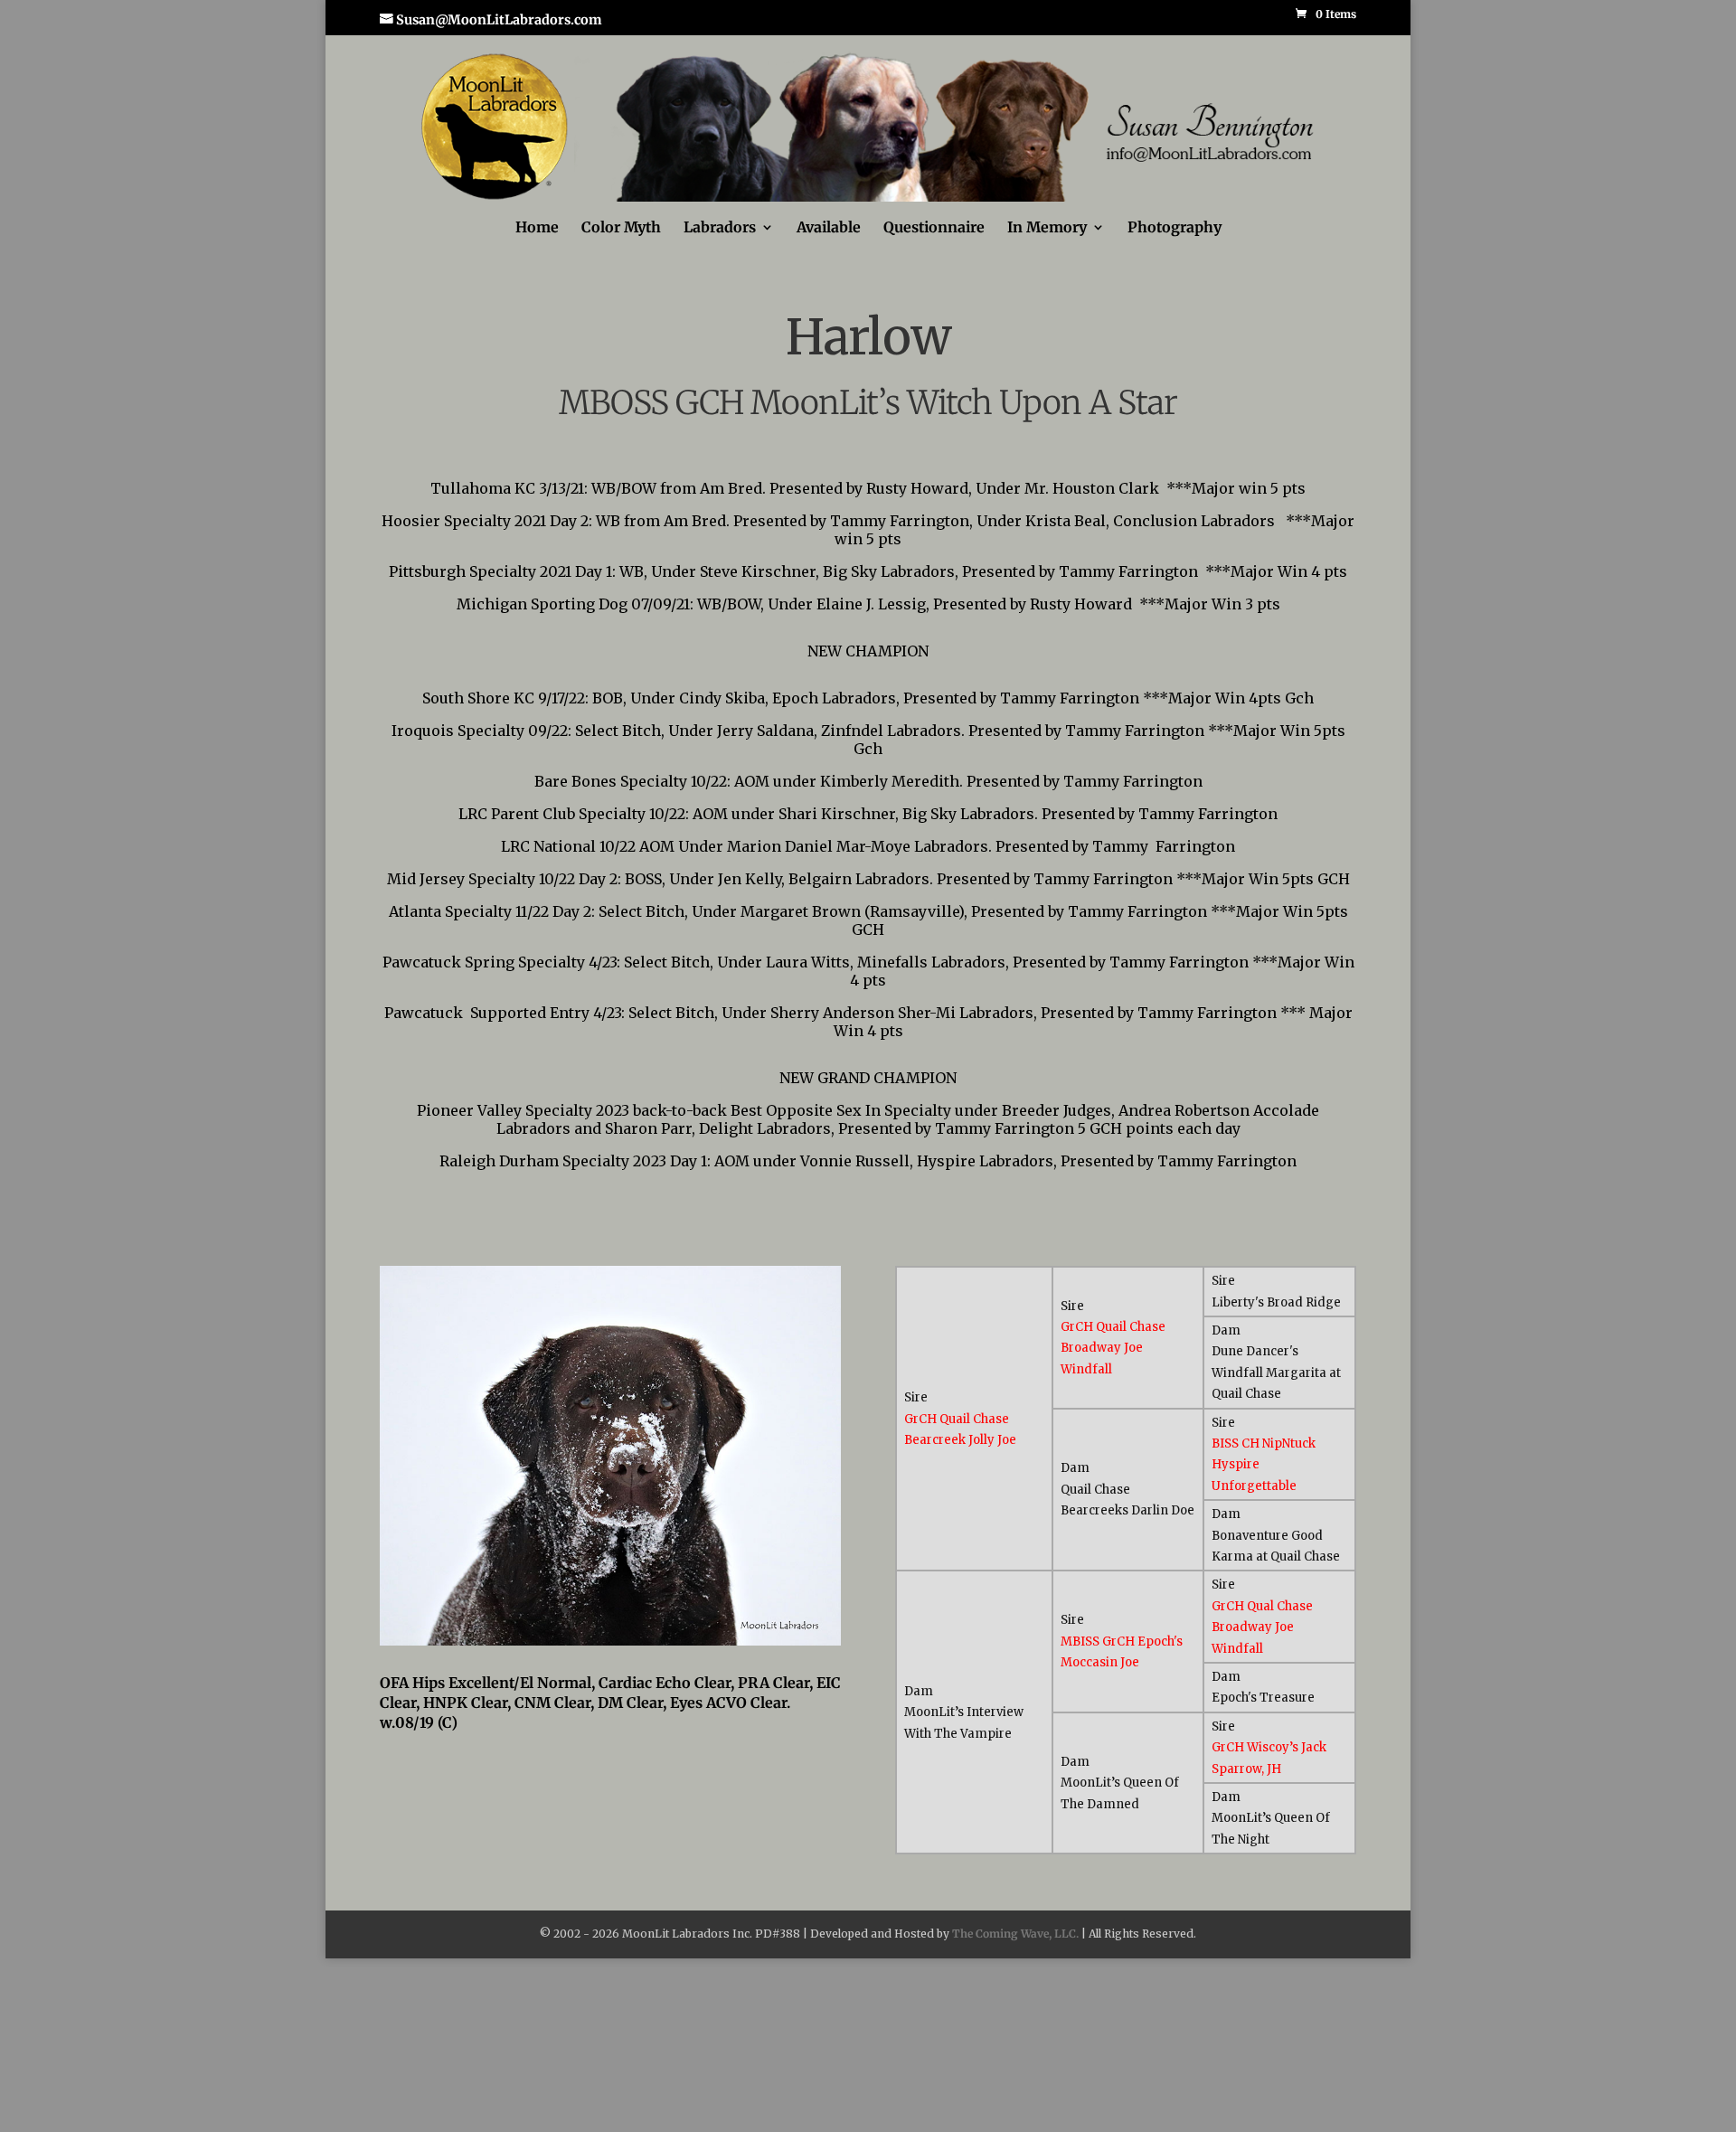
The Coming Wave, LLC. (1015, 1934)
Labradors (720, 228)
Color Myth (621, 228)
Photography (1175, 228)
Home (537, 228)
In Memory (1047, 228)
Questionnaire (934, 228)
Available (829, 228)
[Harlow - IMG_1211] (610, 1641)
